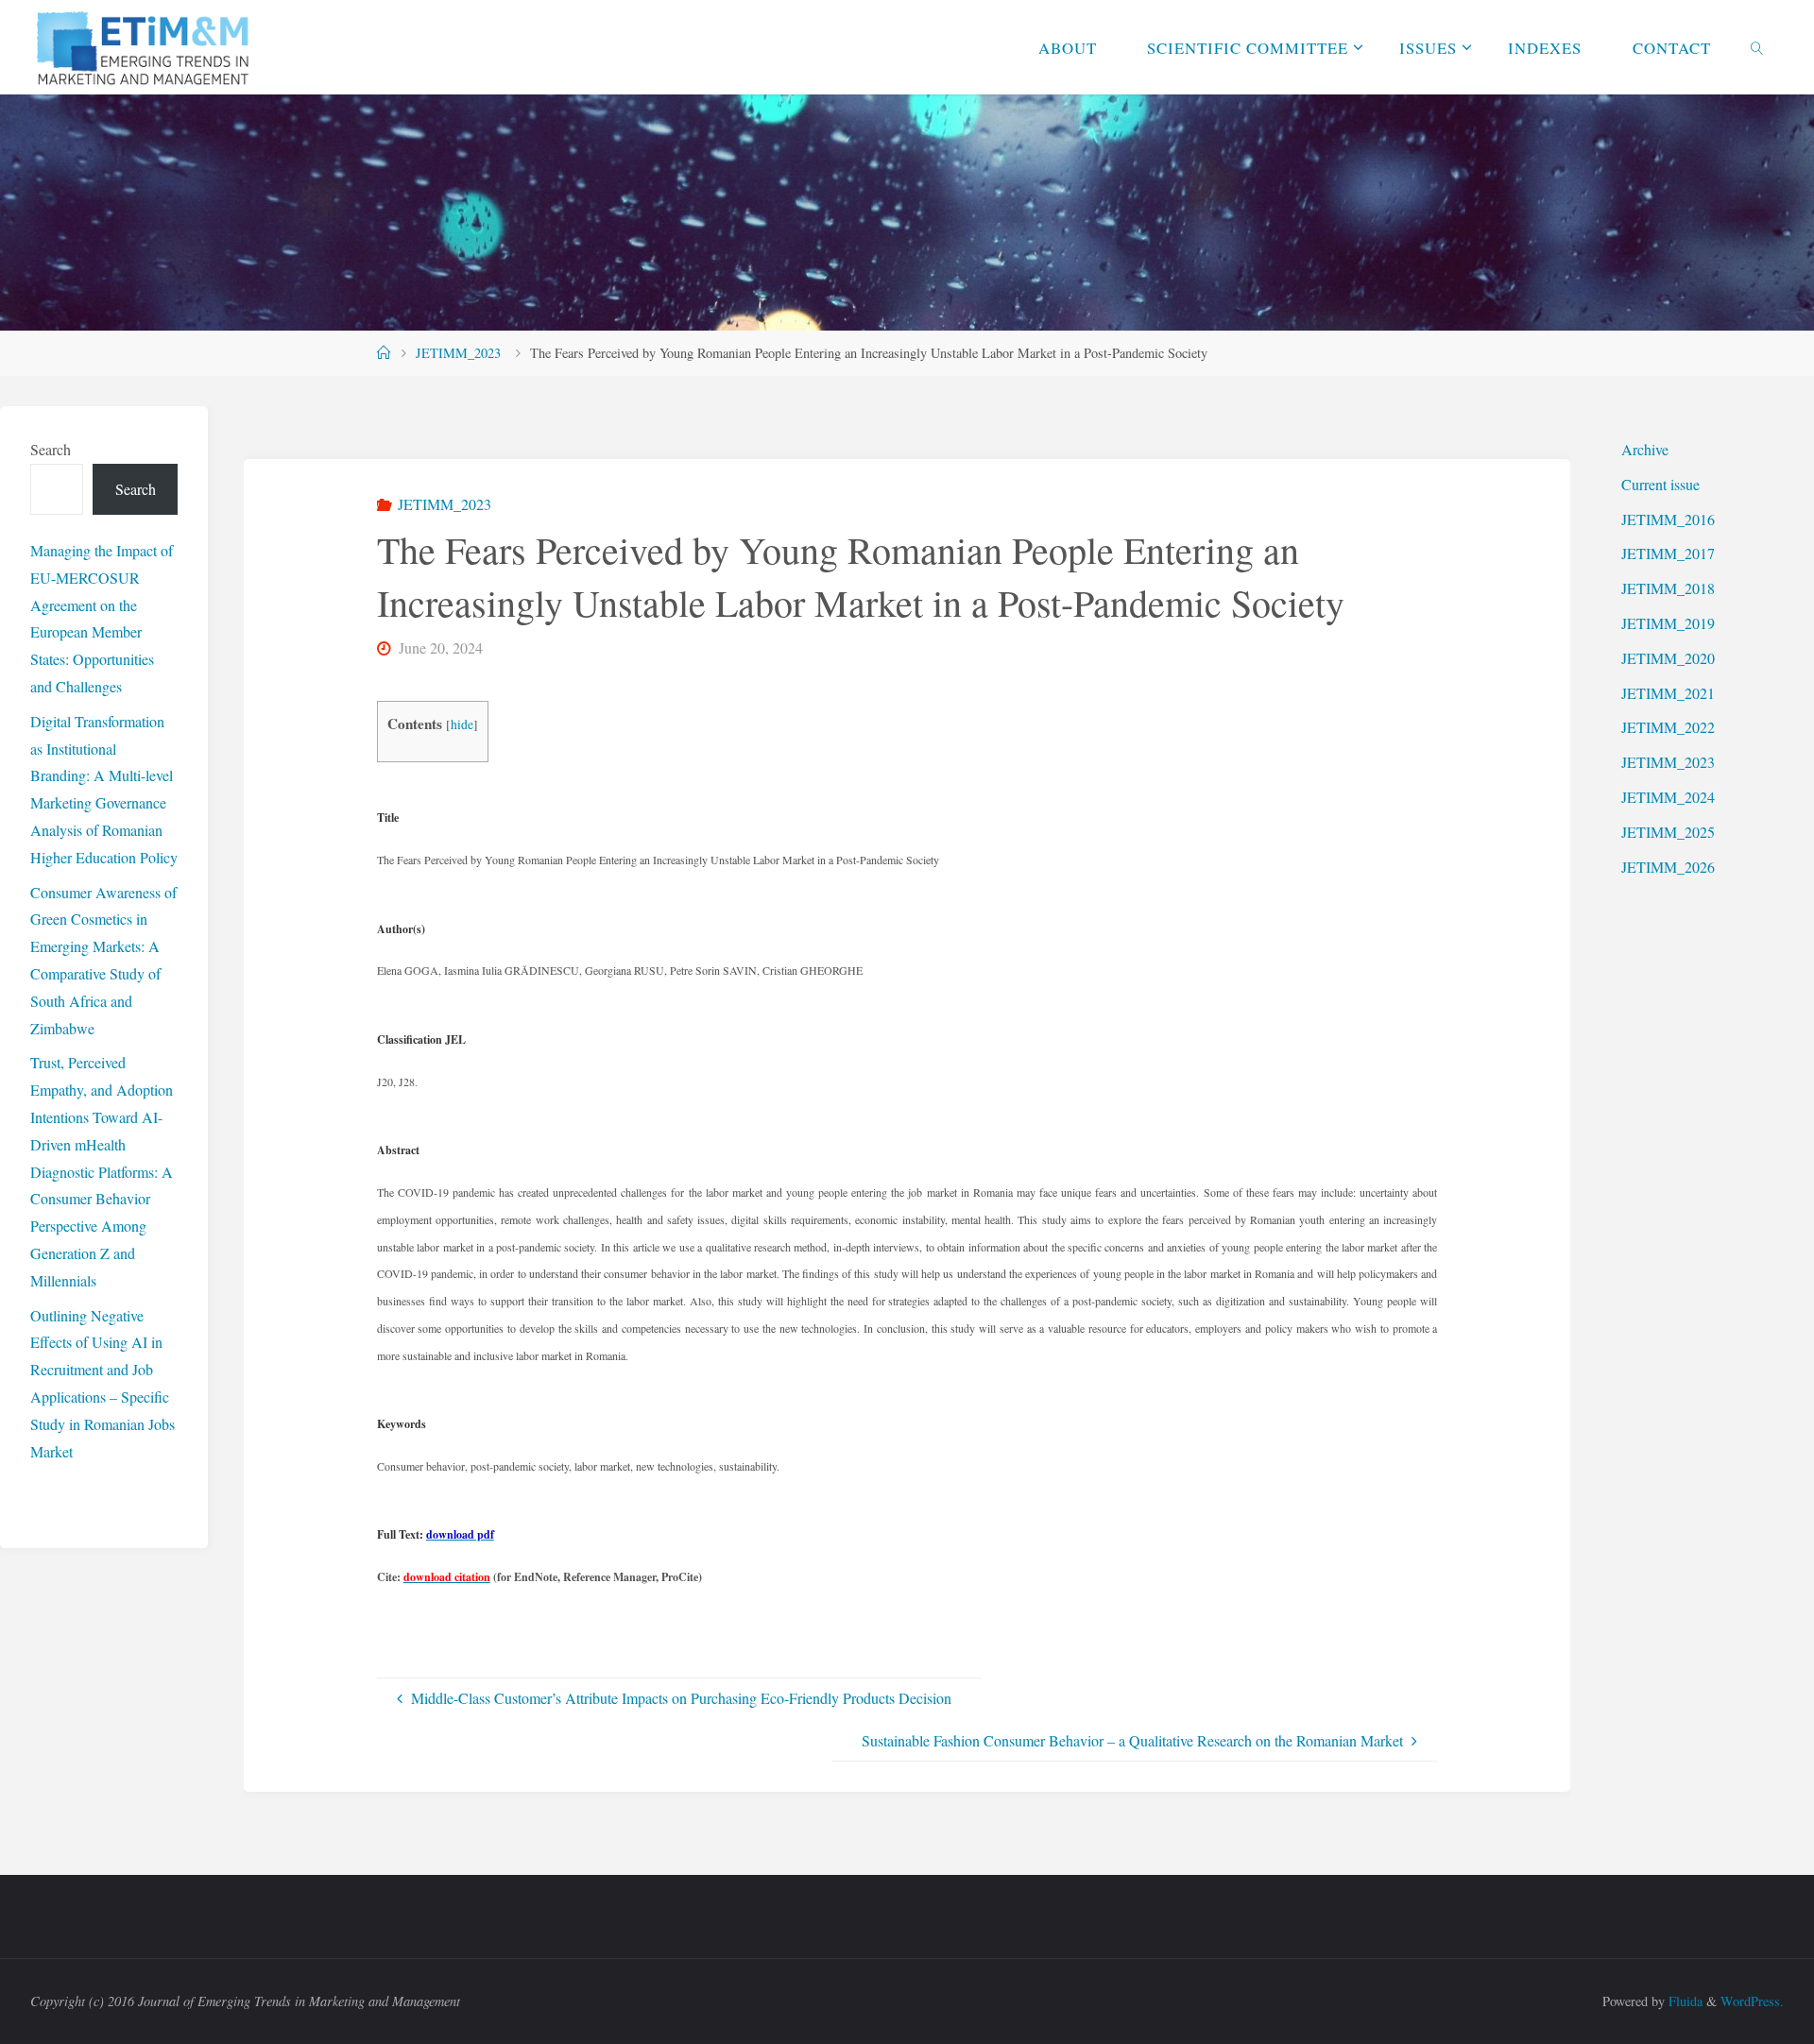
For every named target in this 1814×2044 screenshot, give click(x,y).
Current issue (1660, 484)
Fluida (1684, 2001)
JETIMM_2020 (1668, 658)
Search (51, 449)
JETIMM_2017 (1668, 553)
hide (462, 724)
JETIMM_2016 (1668, 519)
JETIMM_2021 (1668, 693)
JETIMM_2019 (1668, 623)
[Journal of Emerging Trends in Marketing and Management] (145, 47)
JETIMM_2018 (1668, 588)
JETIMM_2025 (1668, 832)
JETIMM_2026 (1668, 867)
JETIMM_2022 (1668, 727)
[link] (1756, 47)
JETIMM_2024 (1668, 797)
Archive (1645, 449)
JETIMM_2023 (458, 353)
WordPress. (1752, 2001)
